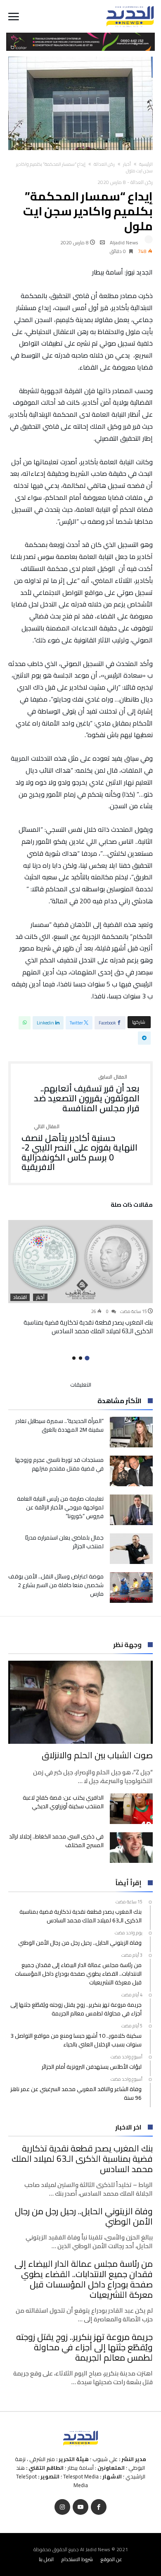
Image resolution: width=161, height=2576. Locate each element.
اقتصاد (20, 1297)
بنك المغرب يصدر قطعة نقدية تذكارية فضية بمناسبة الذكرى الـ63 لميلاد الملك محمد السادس (88, 1327)
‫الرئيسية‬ (146, 164)
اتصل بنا (46, 2559)
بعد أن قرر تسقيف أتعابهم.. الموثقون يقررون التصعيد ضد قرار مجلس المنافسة (87, 1094)
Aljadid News (124, 242)
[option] (80, 1278)
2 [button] (80, 1358)
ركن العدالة (104, 164)
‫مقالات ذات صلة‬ (132, 1206)
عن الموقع (111, 2559)
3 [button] (74, 1358)
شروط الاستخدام (77, 2559)
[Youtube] (80, 2507)
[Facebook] (99, 2507)
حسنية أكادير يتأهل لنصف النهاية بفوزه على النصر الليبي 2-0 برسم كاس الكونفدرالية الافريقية (79, 1148)
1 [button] (87, 1358)
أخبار (127, 164)
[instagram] (62, 2507)
